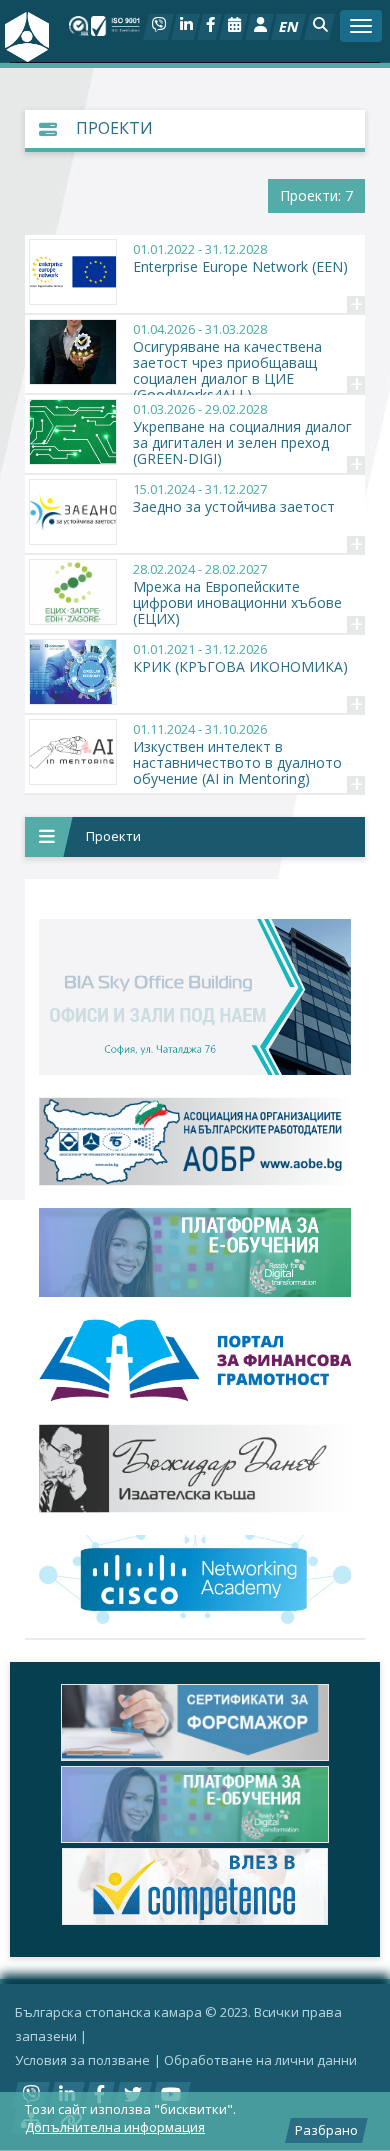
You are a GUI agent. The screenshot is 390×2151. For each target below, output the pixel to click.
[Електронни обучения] (195, 1252)
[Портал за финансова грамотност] (195, 1361)
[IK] (195, 1468)
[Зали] (233, 27)
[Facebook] (209, 27)
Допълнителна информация (115, 2127)
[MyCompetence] (195, 1886)
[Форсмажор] (195, 1722)
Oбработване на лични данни (260, 2060)
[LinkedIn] (185, 27)
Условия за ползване (82, 2060)
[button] (319, 27)
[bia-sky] (195, 997)
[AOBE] (195, 1141)
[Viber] (158, 27)
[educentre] (195, 1579)
